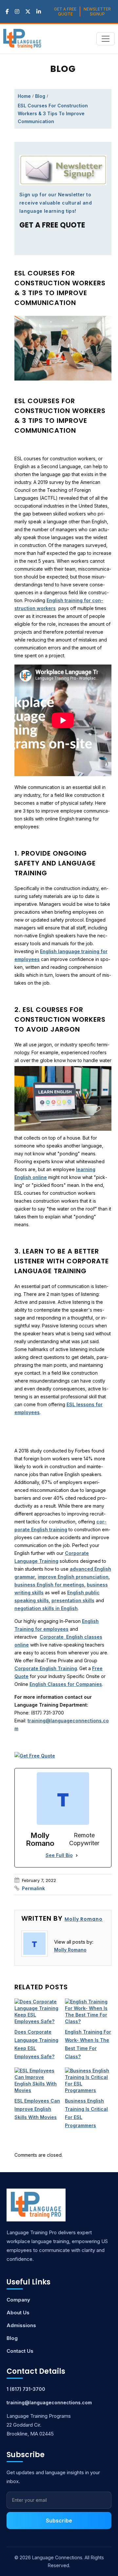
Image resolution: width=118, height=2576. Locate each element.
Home (24, 96)
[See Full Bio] (77, 1855)
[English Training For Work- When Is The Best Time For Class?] (88, 2012)
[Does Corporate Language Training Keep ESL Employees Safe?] (38, 2012)
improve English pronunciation (73, 1577)
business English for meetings (49, 1585)
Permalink (33, 1888)
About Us (18, 2313)
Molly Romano (84, 1919)
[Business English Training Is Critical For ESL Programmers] (88, 2081)
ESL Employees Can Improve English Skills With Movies (37, 2109)
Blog (40, 96)
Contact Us (20, 2351)
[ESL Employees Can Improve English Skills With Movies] (38, 2081)
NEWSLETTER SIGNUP (97, 11)
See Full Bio (59, 1855)
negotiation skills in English (46, 1608)
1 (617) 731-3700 (26, 2389)
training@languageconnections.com (49, 2402)
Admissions (21, 2325)
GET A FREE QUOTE (65, 11)
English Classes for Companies (66, 1684)
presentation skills (73, 1600)
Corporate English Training (46, 1668)
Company (18, 2300)
